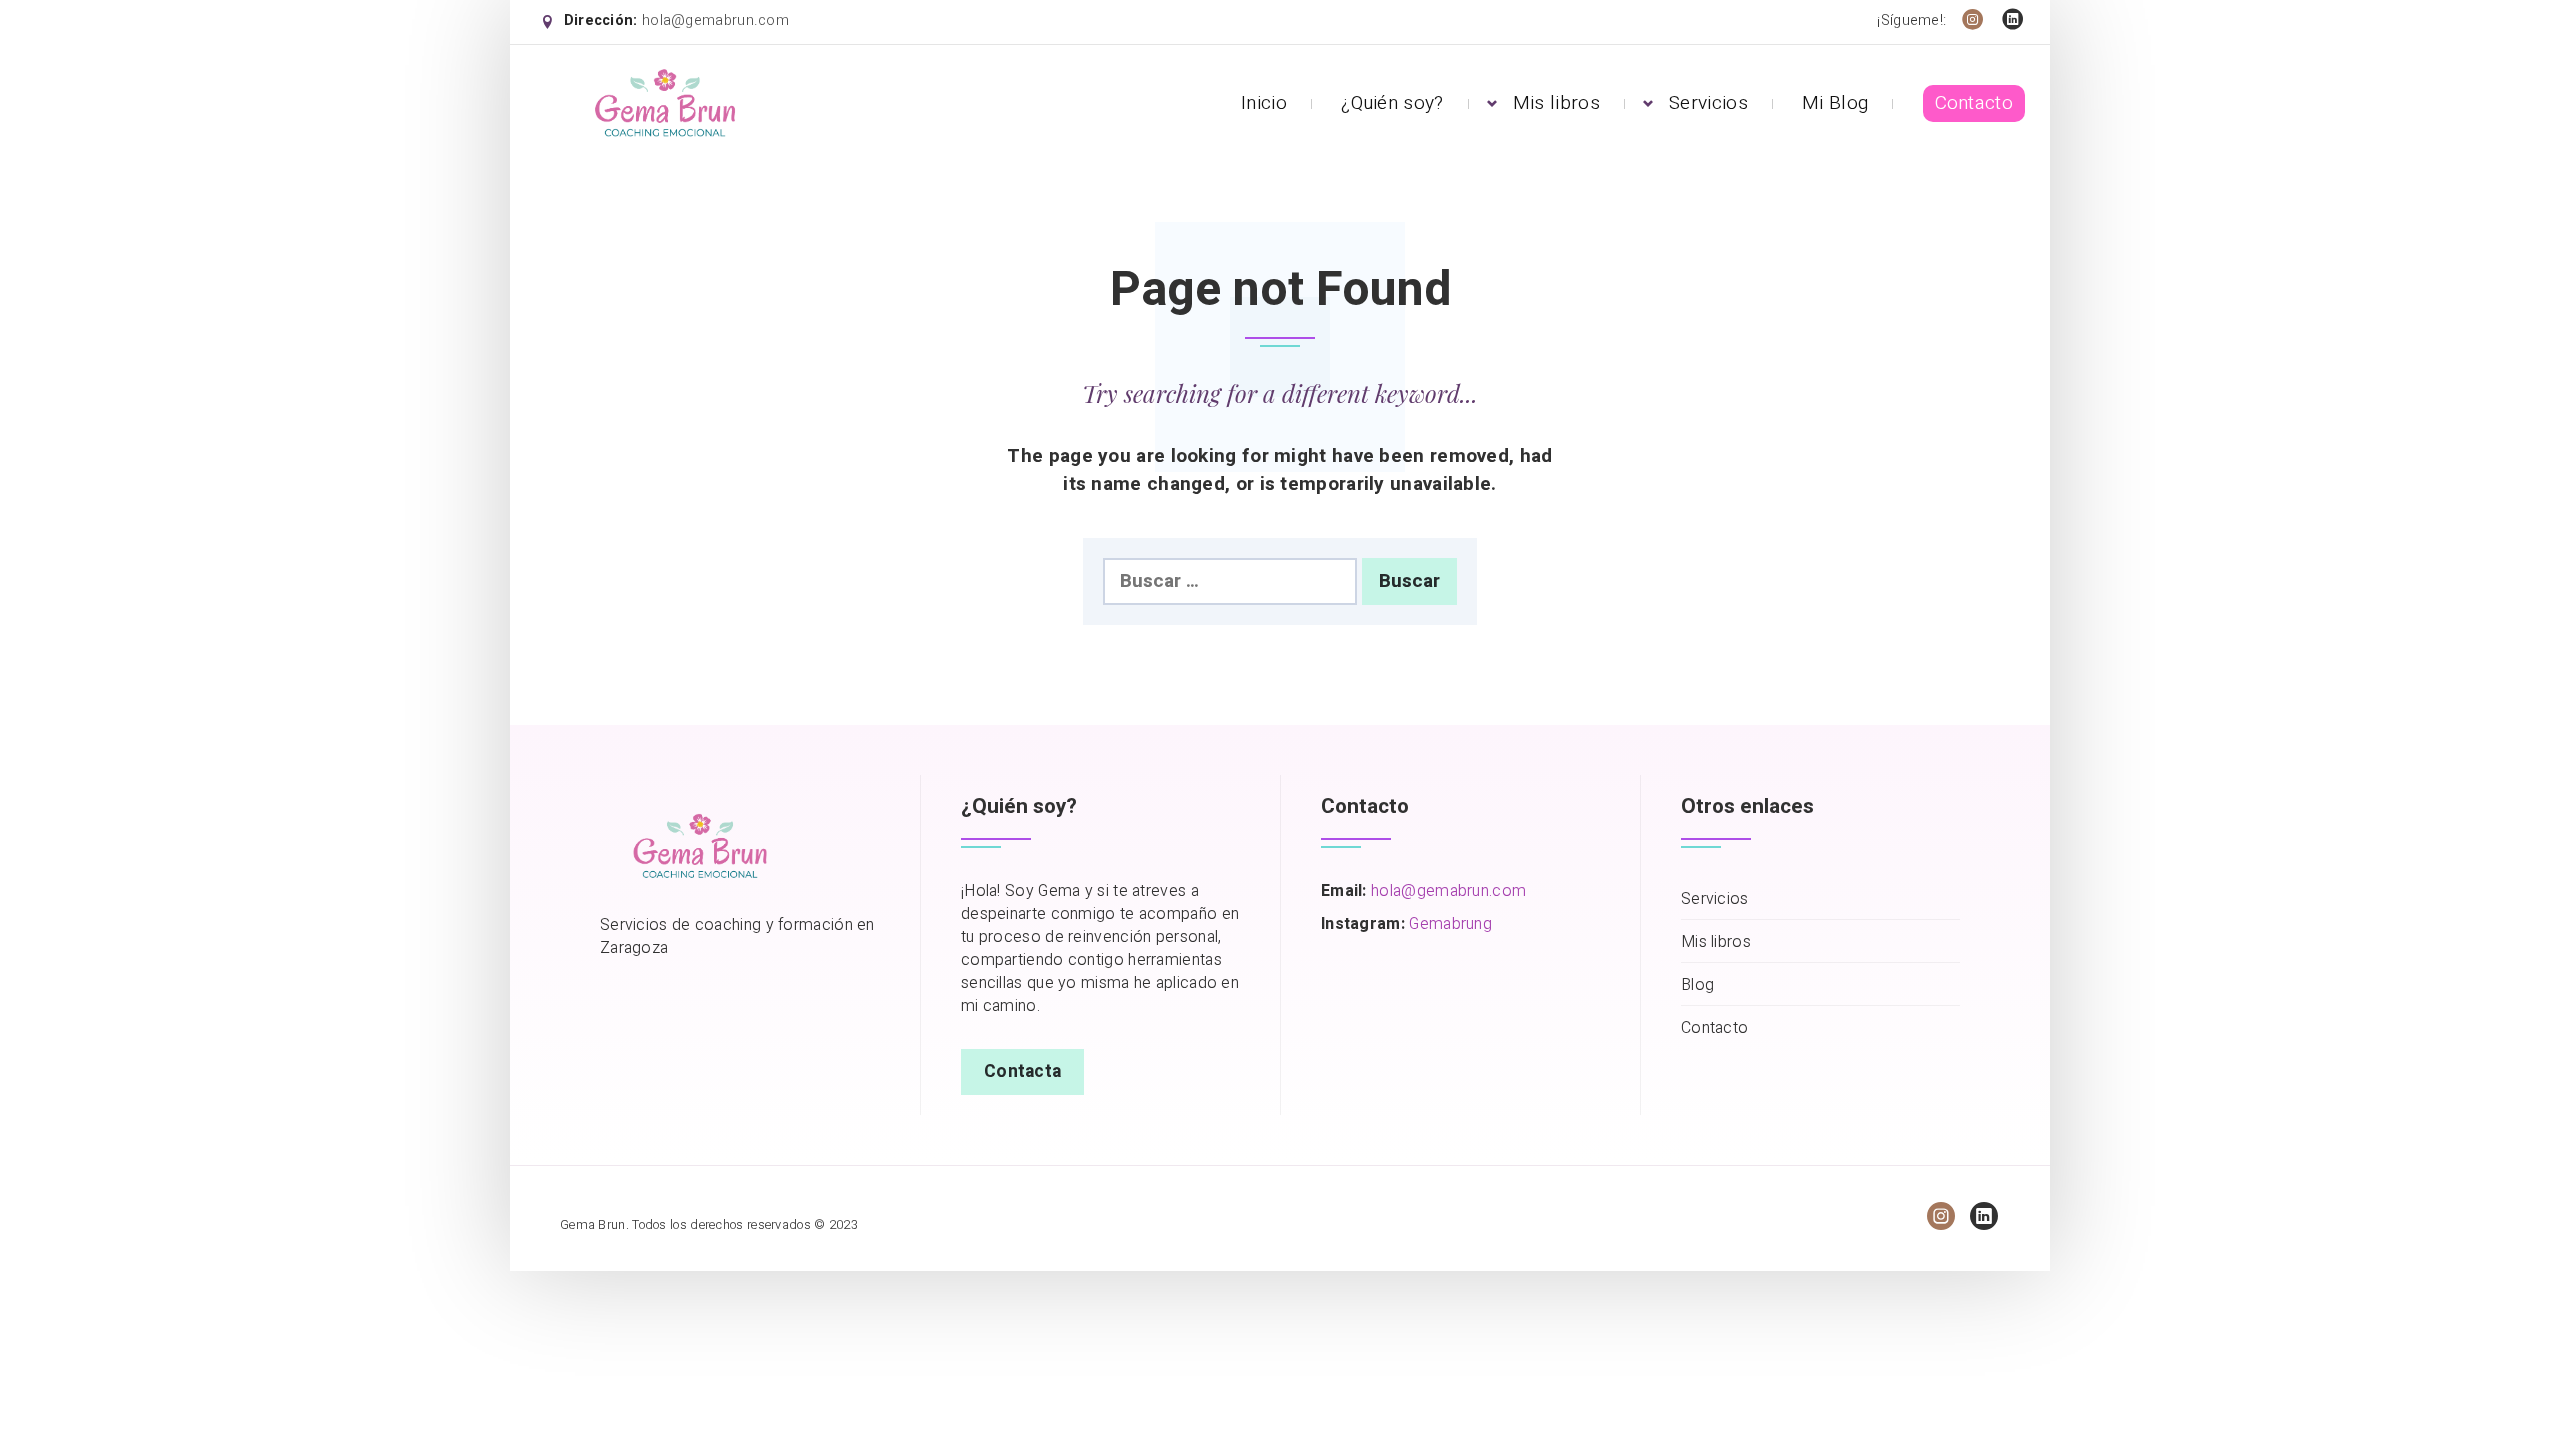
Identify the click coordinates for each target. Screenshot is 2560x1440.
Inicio (1264, 103)
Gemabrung (1450, 924)
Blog (1697, 985)
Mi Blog (1835, 103)
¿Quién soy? (1392, 103)
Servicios (1708, 103)
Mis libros (1556, 103)
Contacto (1974, 103)
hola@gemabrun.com (715, 21)
